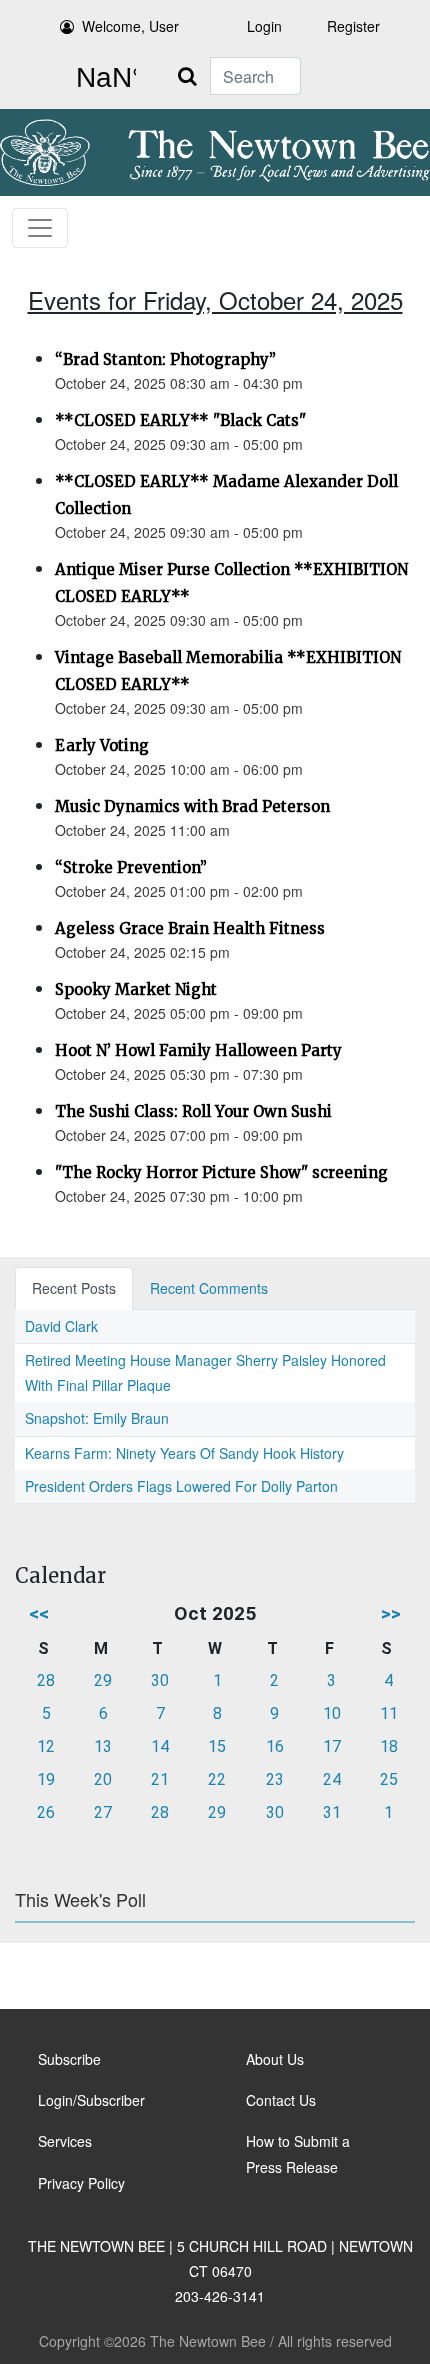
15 (217, 1746)
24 (332, 1779)
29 (103, 1680)
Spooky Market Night (136, 989)
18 (389, 1746)
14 (160, 1746)
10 (332, 1713)
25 (389, 1779)
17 (332, 1746)
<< (39, 1613)
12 (46, 1746)
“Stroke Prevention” (131, 867)
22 (217, 1779)
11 (389, 1713)
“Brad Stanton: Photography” (165, 359)
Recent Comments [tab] (209, 1288)
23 (275, 1779)
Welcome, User (130, 26)
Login (264, 26)
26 (46, 1812)
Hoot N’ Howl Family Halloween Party (198, 1050)
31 (332, 1812)
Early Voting (102, 745)
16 (275, 1746)
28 (46, 1680)
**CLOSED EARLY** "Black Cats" (180, 420)
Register (353, 26)
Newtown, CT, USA (102, 78)
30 (160, 1680)
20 (103, 1779)
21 (160, 1779)
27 (103, 1812)
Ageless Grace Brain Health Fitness (190, 928)
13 (103, 1746)
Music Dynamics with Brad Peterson (192, 806)
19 (46, 1779)
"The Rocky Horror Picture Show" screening (221, 1172)
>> (391, 1613)
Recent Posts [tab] (74, 1288)
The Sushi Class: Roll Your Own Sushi (193, 1111)
